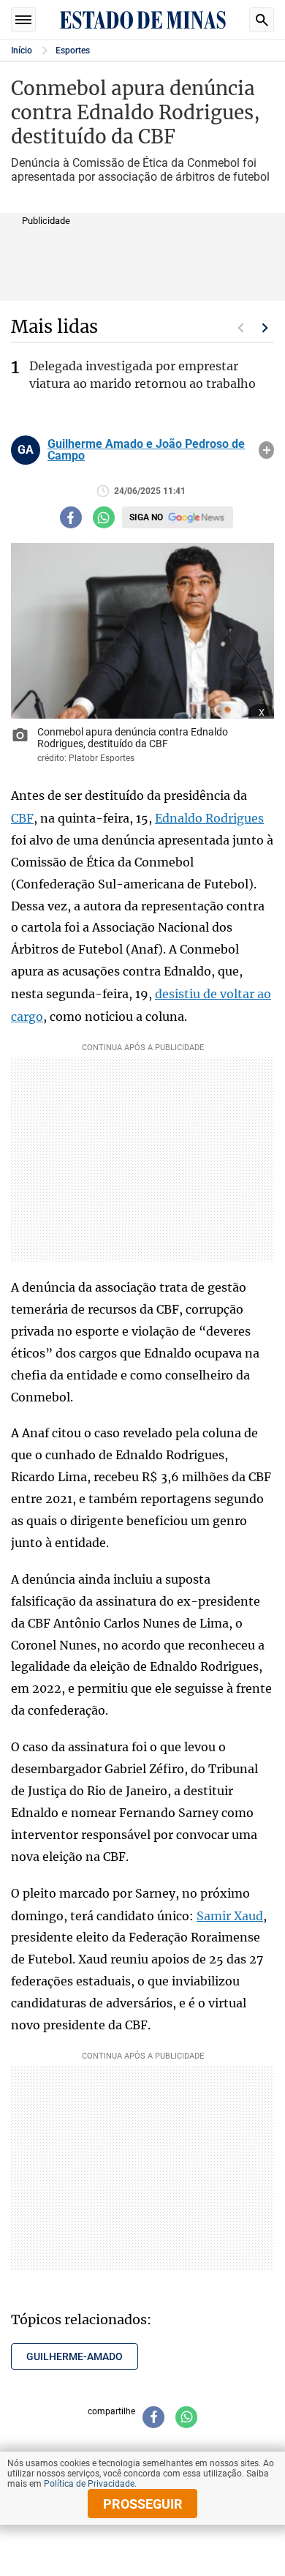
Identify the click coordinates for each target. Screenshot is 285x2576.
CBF (22, 818)
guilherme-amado (75, 2356)
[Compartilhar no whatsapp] (104, 517)
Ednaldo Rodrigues (209, 818)
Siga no (146, 517)
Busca (262, 20)
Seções (23, 20)
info (266, 450)
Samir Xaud (230, 1916)
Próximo (265, 328)
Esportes (73, 50)
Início (22, 50)
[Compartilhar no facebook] (71, 517)
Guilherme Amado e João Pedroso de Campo (146, 450)
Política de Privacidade (89, 2484)
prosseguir (143, 2504)
